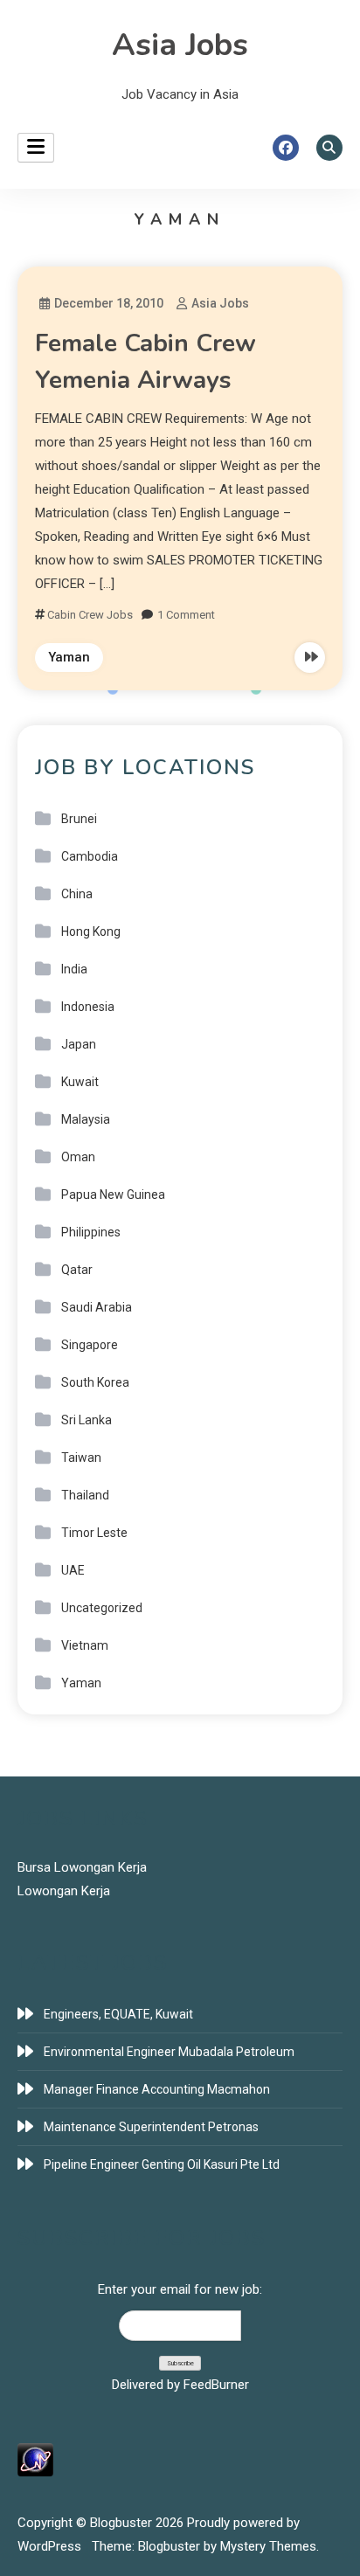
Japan (79, 1044)
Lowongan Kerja (64, 1891)
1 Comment (186, 615)
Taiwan (81, 1458)
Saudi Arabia (97, 1307)
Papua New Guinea (113, 1195)
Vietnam (85, 1645)
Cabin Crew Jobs (90, 615)
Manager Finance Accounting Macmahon (157, 2089)
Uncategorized (102, 1608)
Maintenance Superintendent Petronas (151, 2127)
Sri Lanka (87, 1420)
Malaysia (86, 1119)
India (74, 969)
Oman (78, 1157)
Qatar (77, 1270)
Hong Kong (91, 931)
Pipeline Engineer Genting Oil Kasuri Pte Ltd (162, 2164)
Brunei (79, 819)
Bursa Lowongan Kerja (82, 1867)
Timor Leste (94, 1533)
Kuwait (80, 1082)
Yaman (69, 657)
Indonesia (88, 1007)
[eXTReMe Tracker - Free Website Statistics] (35, 2459)
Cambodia (90, 856)
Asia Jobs (180, 45)
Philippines (91, 1232)
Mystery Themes (268, 2546)
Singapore (90, 1345)
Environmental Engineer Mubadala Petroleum (169, 2052)
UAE (73, 1570)
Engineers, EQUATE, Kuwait (118, 2014)
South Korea (95, 1382)
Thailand (85, 1495)
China (77, 894)
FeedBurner (216, 2385)
